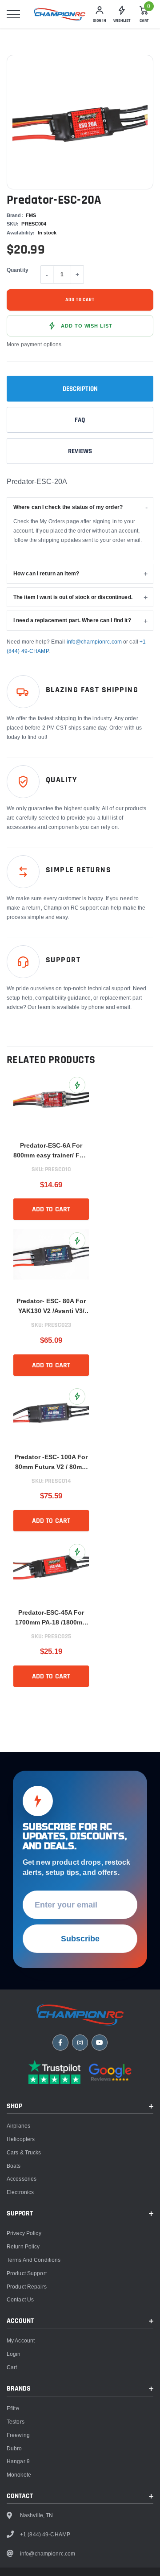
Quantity (18, 270)
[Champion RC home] (80, 2015)
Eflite (13, 2408)
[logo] (60, 14)
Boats (14, 2166)
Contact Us (20, 2299)
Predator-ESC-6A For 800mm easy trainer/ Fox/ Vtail (51, 1151)
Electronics (20, 2192)
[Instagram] (80, 2043)
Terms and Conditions (34, 2260)
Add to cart (80, 300)
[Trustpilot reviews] (54, 2072)
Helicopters (21, 2139)
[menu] (13, 14)
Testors (16, 2422)
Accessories (22, 2179)
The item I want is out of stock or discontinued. (73, 597)
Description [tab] (80, 389)
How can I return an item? (46, 573)
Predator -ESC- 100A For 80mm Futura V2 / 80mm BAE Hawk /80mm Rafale (51, 1462)
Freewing (18, 2435)
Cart (12, 2367)
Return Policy (23, 2246)
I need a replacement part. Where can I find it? (72, 620)
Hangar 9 (18, 2461)
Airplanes (18, 2126)
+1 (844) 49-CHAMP (45, 2534)
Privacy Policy (24, 2233)
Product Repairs (27, 2287)
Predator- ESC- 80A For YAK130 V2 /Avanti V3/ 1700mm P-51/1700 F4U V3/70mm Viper (51, 1306)
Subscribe (80, 1938)
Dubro (14, 2448)
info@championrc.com (94, 642)
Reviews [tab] (80, 451)
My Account (21, 2340)
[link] (51, 1103)
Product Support (27, 2273)
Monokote (19, 2475)
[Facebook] (60, 2043)
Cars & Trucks (24, 2152)
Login (14, 2354)
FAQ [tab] (80, 420)
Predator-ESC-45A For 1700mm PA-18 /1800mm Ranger (51, 1618)
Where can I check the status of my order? (68, 507)
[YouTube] (100, 2043)
